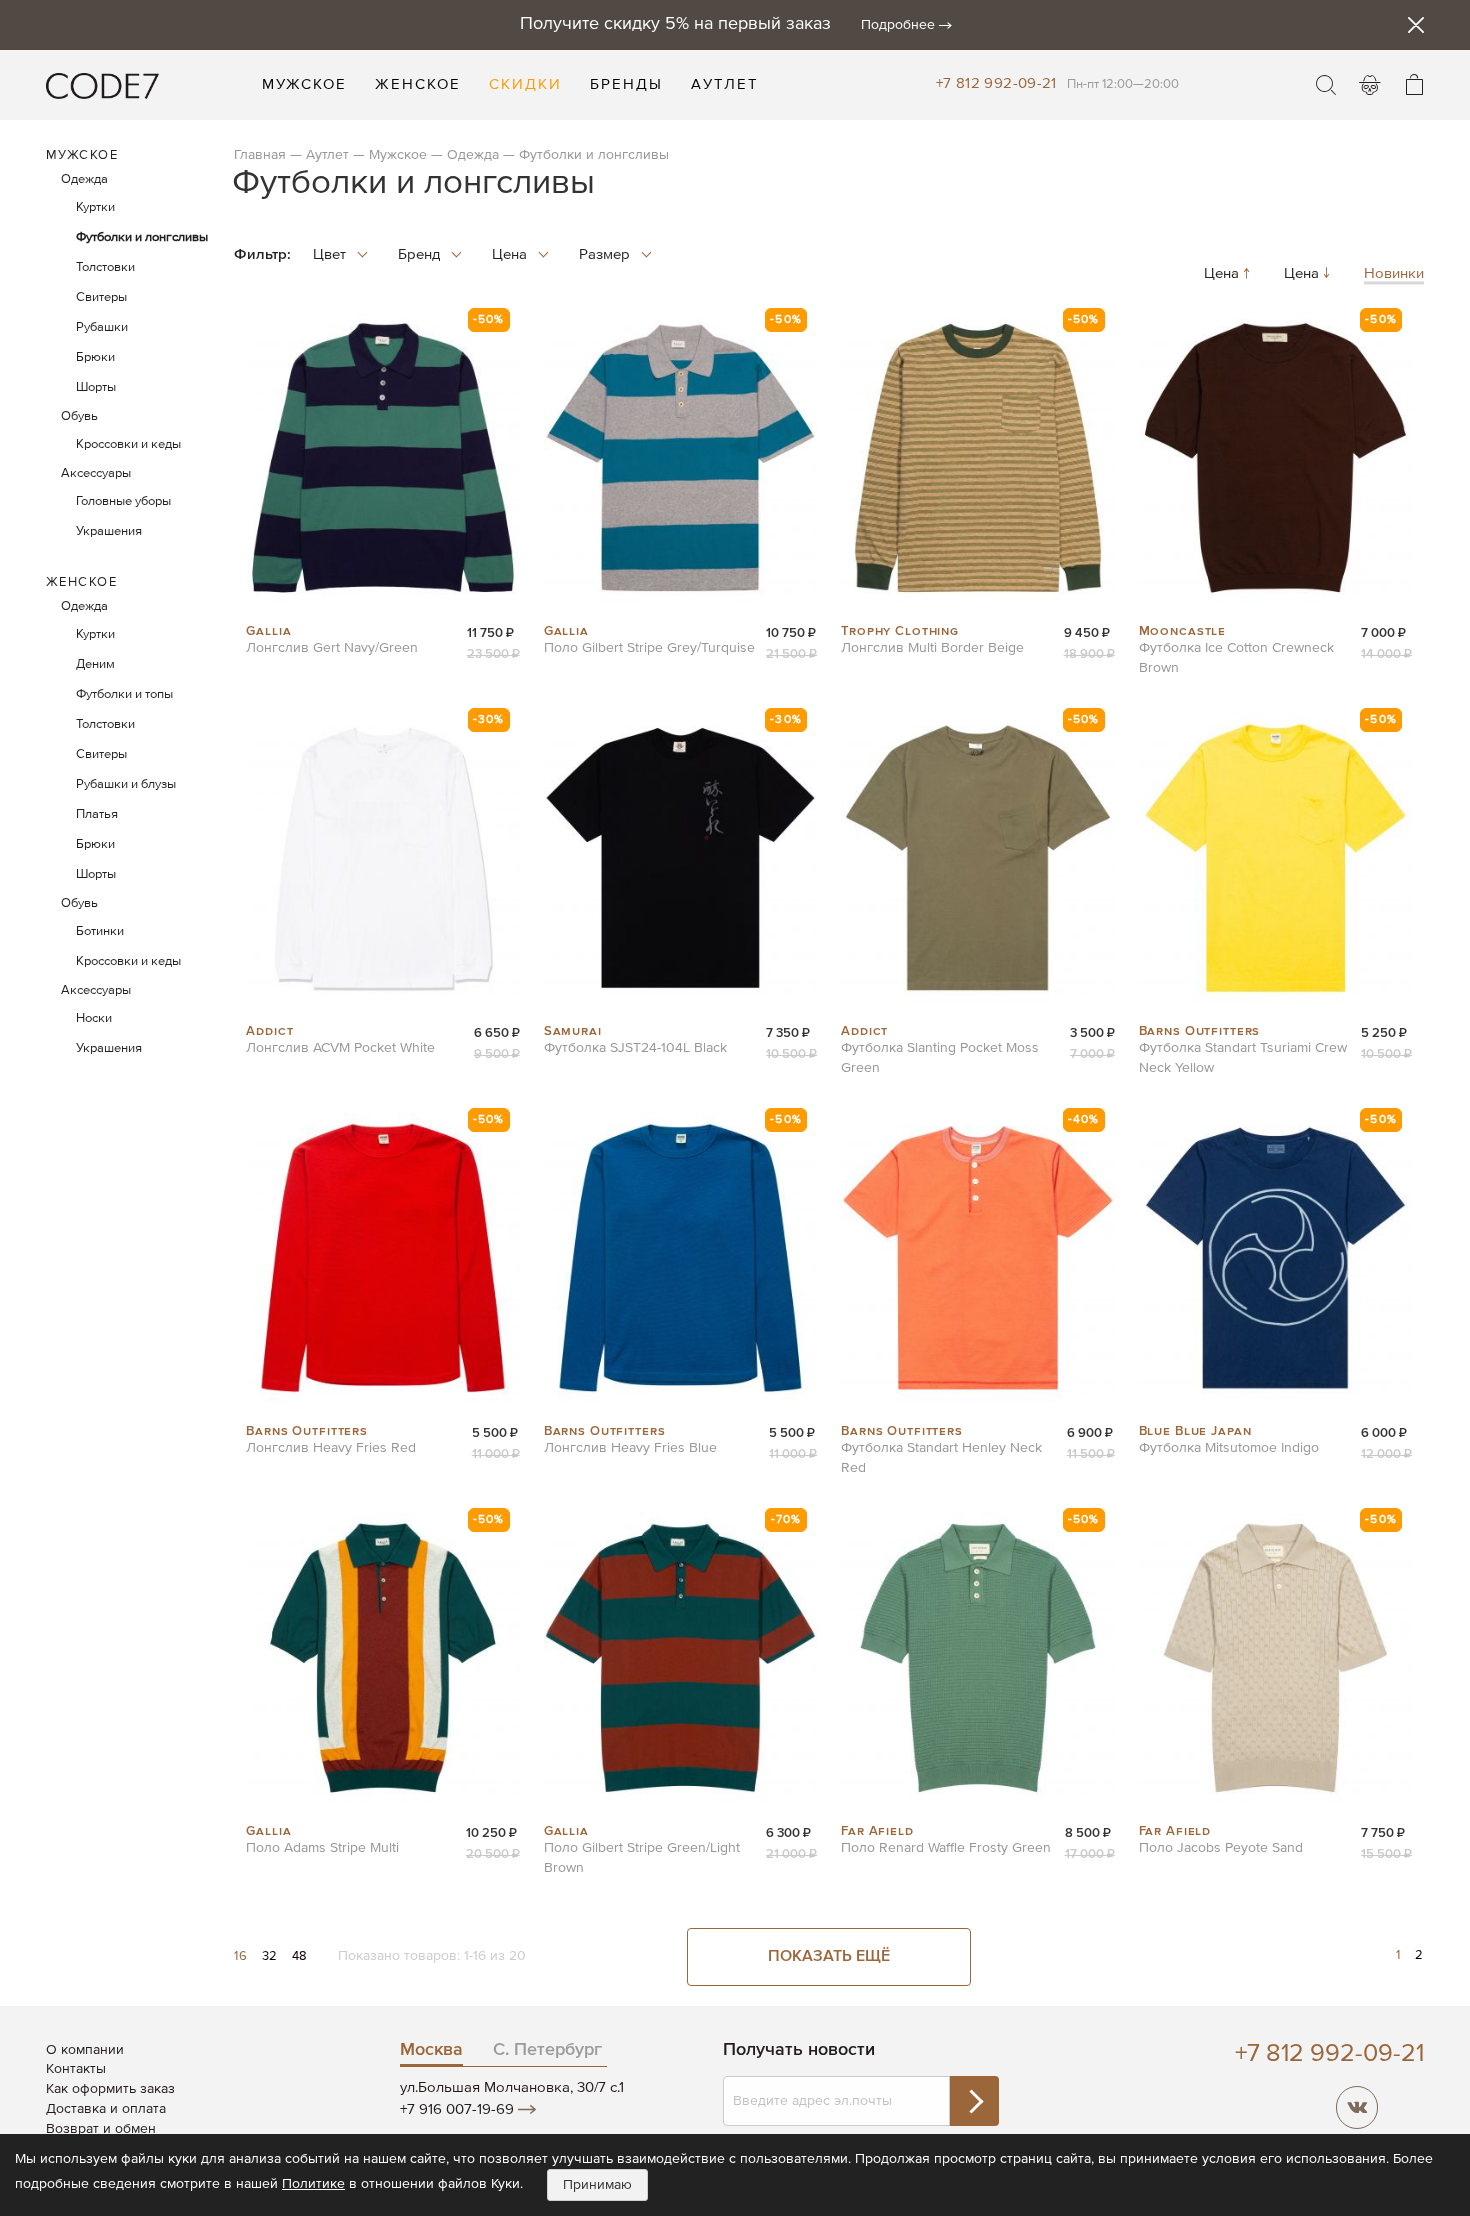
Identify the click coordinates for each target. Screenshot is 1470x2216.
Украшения (109, 531)
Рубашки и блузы (126, 784)
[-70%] (680, 1813)
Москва (431, 2050)
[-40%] (977, 1413)
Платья (97, 814)
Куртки (95, 207)
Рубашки (102, 327)
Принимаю (597, 2185)
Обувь (79, 416)
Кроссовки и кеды (128, 444)
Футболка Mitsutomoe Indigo (1229, 1448)
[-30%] (382, 1013)
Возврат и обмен (101, 2129)
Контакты (76, 2069)
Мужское (400, 155)
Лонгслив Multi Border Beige (932, 648)
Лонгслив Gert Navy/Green (332, 648)
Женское (82, 582)
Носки (94, 1018)
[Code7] (102, 85)
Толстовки (105, 267)
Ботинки (100, 931)
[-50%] (382, 613)
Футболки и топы (124, 694)
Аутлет (327, 155)
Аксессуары (96, 473)
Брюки (95, 357)
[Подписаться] (974, 2101)
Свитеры (101, 297)
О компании (85, 2050)
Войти (1370, 85)
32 (272, 1956)
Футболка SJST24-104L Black (635, 1048)
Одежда (473, 155)
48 (300, 1956)
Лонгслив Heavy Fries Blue (630, 1448)
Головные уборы (123, 501)
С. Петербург (547, 2050)
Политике (313, 2184)
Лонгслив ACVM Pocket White (340, 1048)
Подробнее (898, 25)
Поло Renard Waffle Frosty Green (946, 1848)
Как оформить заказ (110, 2089)
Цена (1223, 274)
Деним (95, 664)
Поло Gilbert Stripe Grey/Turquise (649, 648)
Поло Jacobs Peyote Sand (1221, 1848)
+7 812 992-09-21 (996, 83)
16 (242, 1956)
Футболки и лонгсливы (142, 237)
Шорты (96, 387)
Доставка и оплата (106, 2109)
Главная (260, 155)
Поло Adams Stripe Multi (322, 1848)
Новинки (1394, 274)
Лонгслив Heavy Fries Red (331, 1448)
